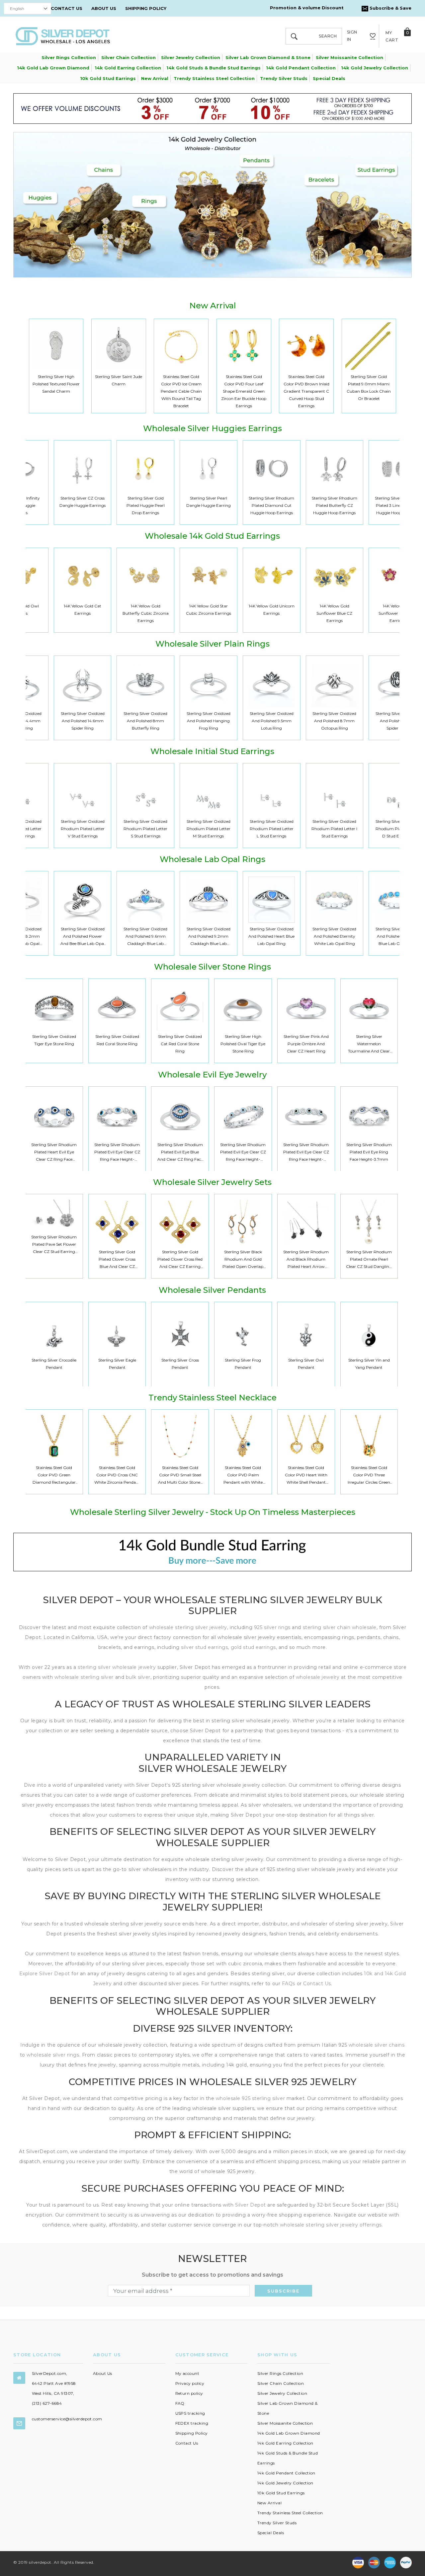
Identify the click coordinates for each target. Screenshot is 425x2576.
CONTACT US (67, 8)
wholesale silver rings (53, 2055)
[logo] (63, 36)
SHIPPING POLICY (146, 8)
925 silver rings (272, 1627)
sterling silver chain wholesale (340, 1627)
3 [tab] (221, 265)
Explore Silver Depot (45, 1974)
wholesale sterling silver (84, 1677)
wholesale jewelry (318, 1677)
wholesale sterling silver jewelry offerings (331, 2225)
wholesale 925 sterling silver (250, 2098)
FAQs (289, 1984)
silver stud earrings (204, 1647)
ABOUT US (104, 8)
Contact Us (317, 1984)
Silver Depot (251, 2205)
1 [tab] (205, 265)
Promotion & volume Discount (307, 8)
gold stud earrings (253, 1647)
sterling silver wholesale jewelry (117, 1667)
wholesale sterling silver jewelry (188, 1627)
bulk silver (138, 1677)
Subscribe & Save (390, 8)
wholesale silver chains (377, 2045)
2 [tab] (213, 265)
